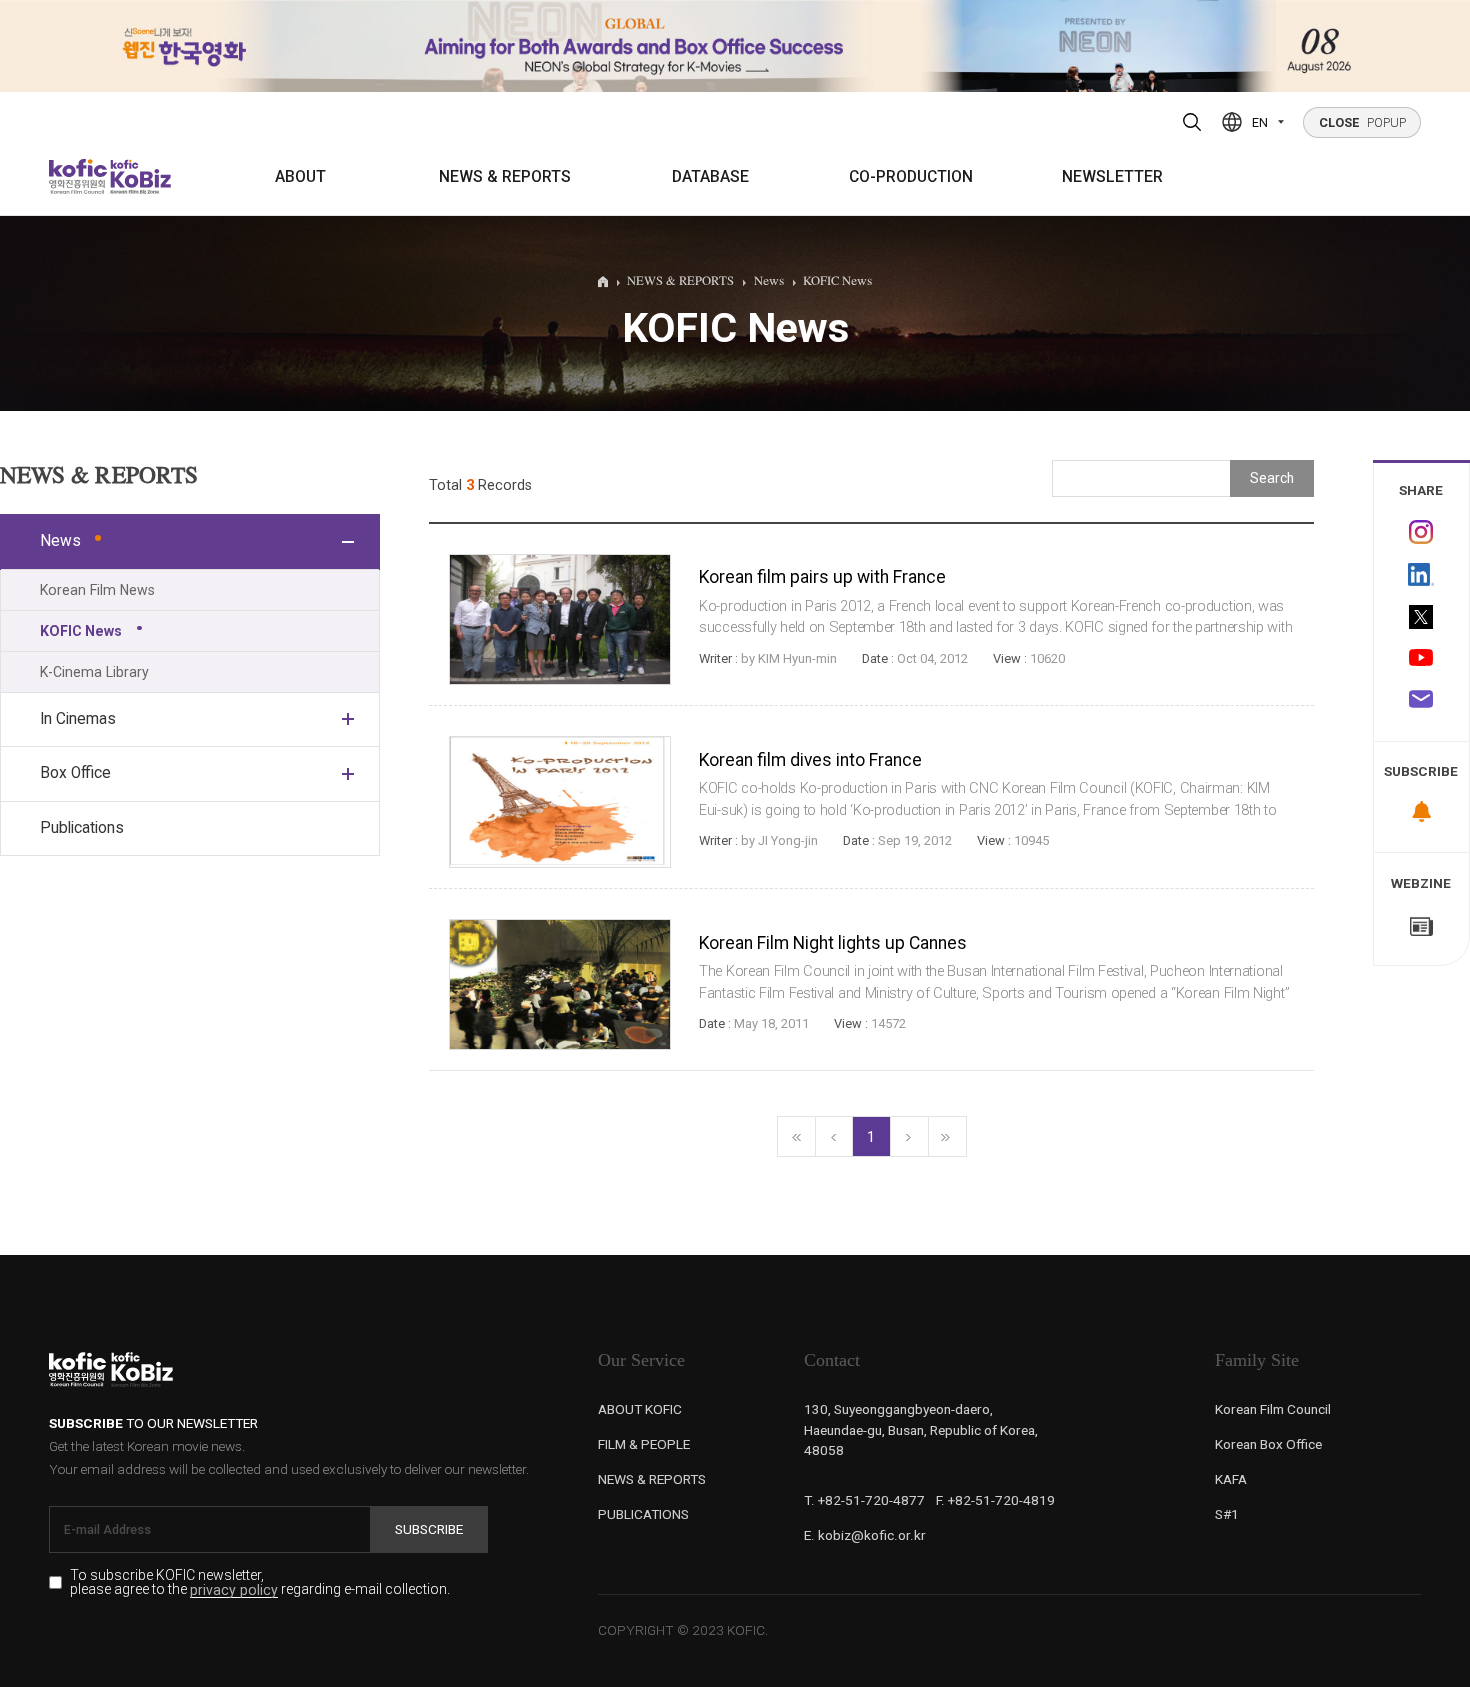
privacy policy (234, 1590)
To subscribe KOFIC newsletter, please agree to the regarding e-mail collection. (260, 1583)
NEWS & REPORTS (505, 177)
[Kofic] (78, 176)
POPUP (1362, 122)
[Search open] (1192, 122)
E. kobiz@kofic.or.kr (865, 1535)
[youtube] (1422, 659)
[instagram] (1422, 532)
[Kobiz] (139, 176)
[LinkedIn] (1422, 575)
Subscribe (429, 1529)
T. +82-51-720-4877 (864, 1500)
